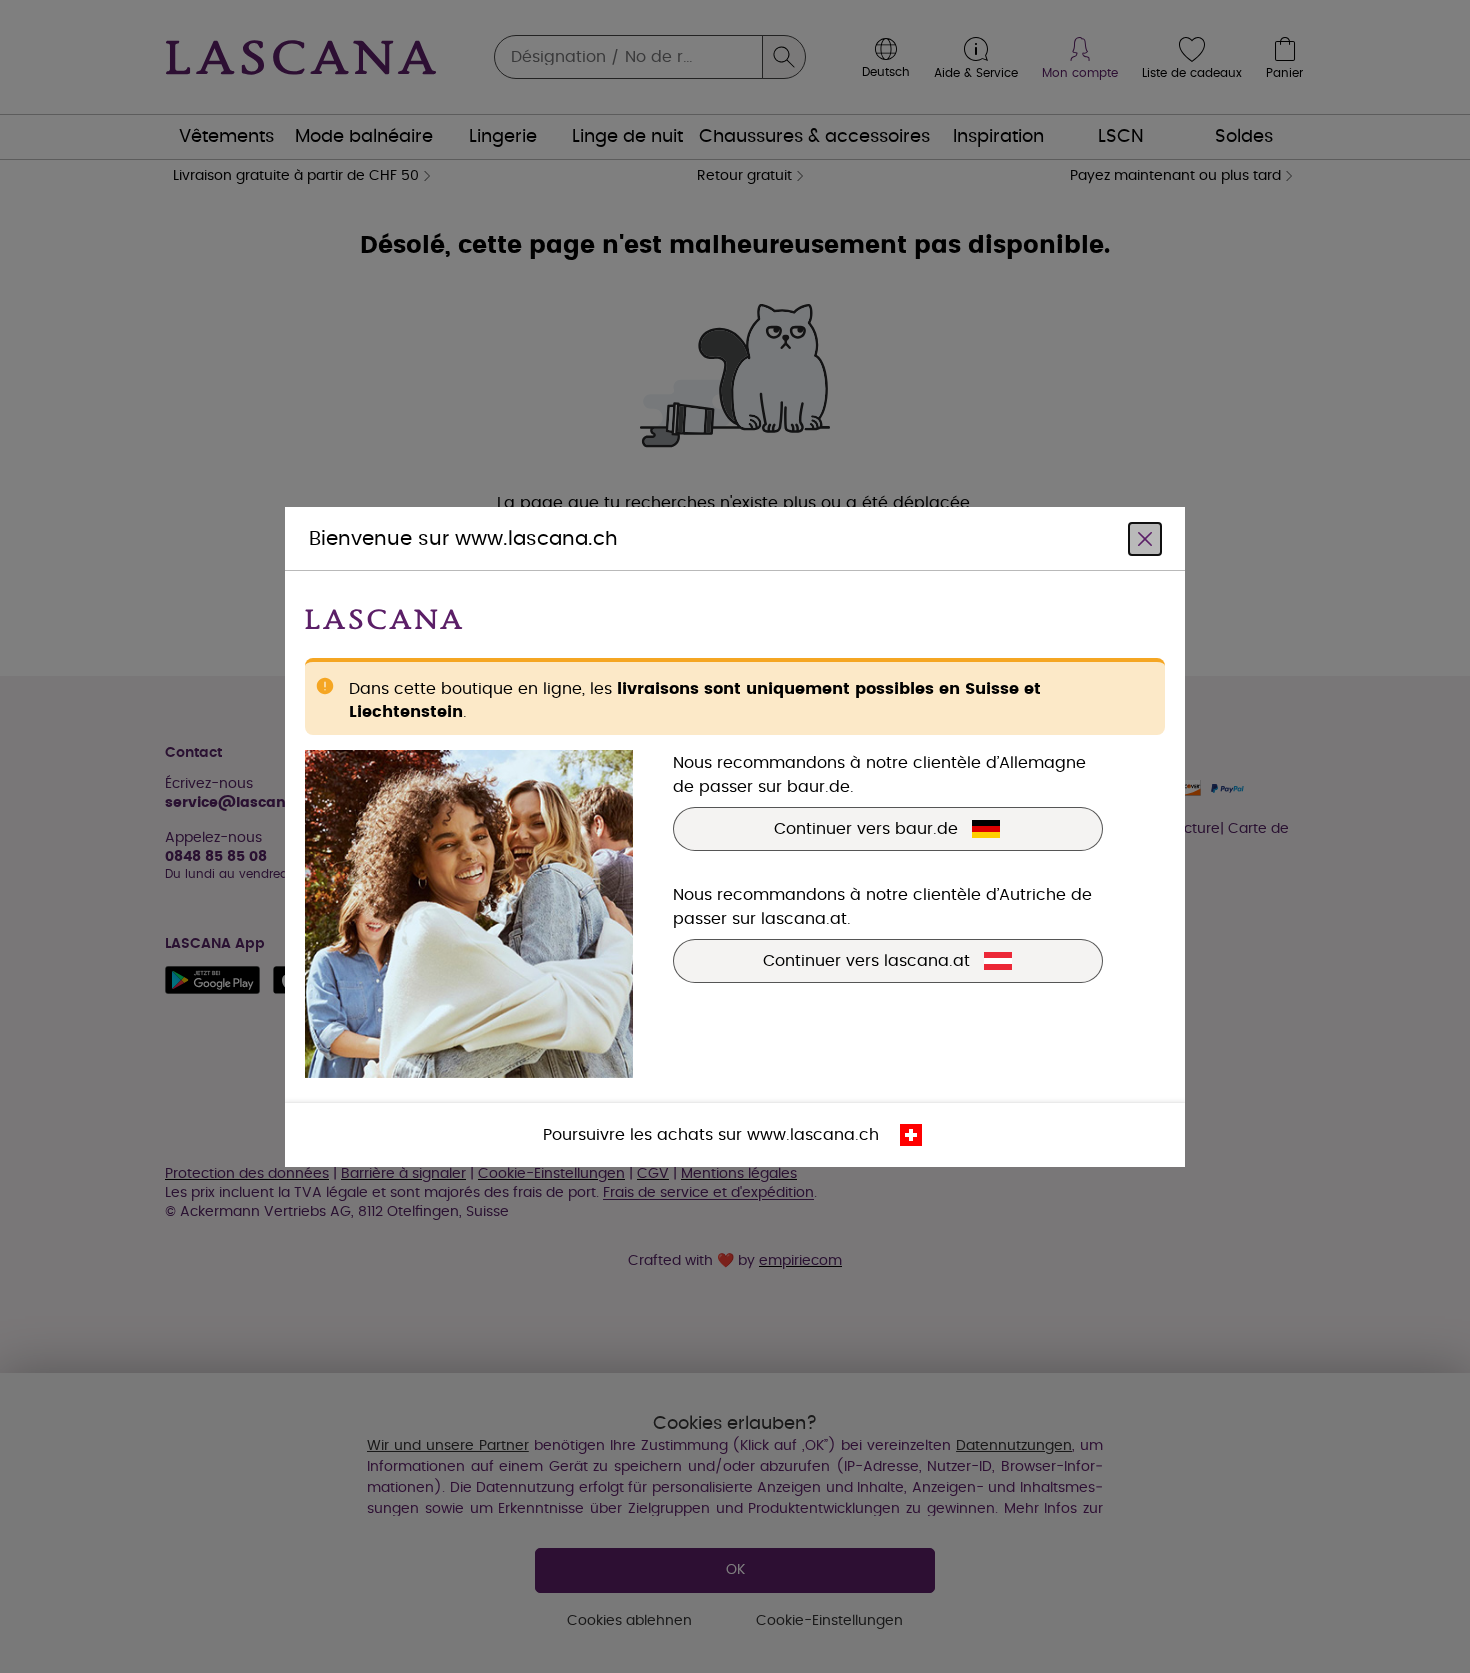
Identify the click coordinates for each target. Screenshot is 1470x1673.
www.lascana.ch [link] (813, 1134)
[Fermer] (1145, 538)
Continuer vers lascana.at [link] (866, 960)
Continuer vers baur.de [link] (866, 828)
